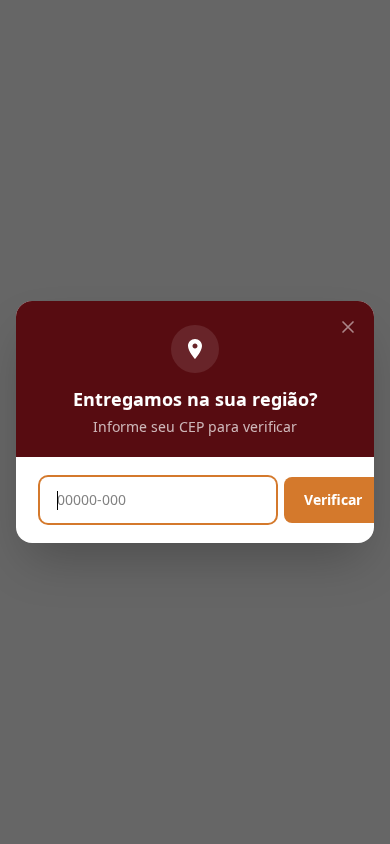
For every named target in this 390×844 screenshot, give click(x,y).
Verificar (333, 499)
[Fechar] (348, 327)
